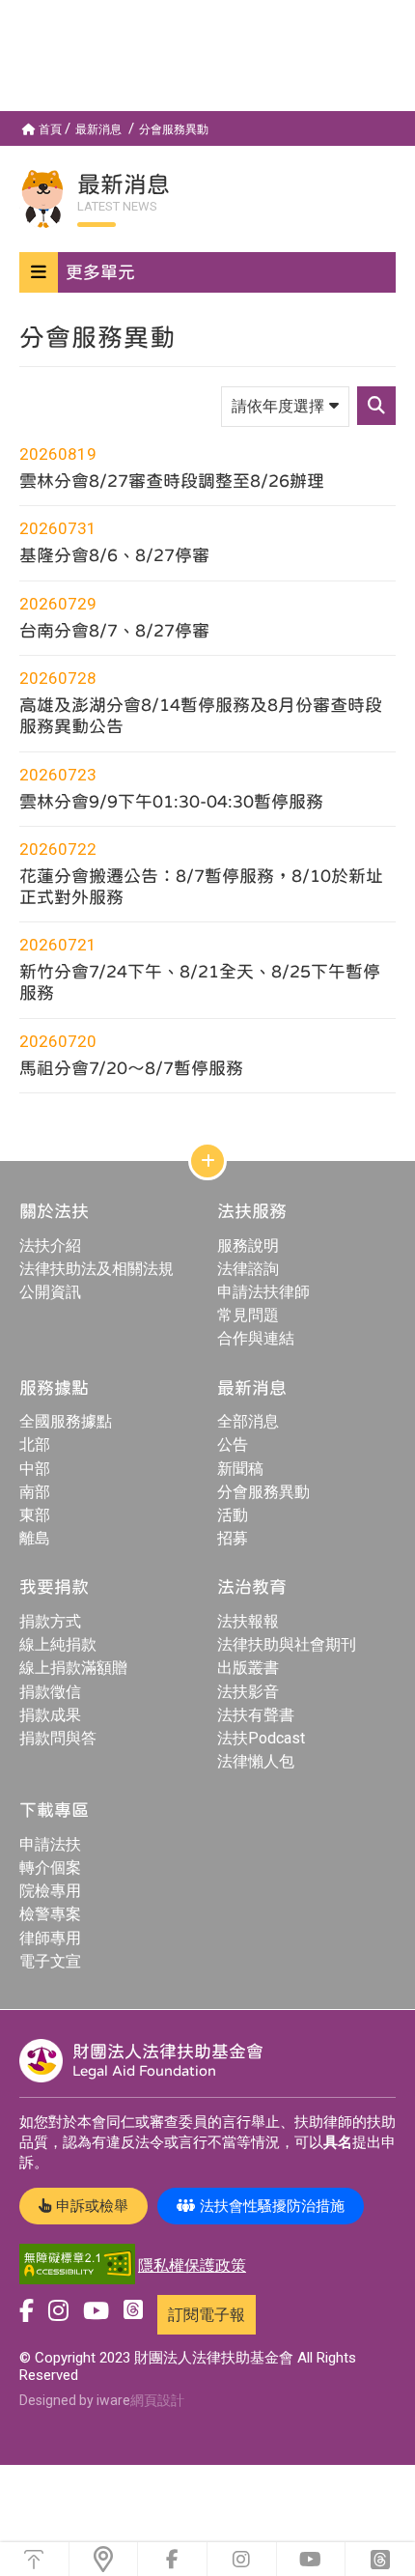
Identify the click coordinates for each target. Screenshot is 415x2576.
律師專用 (50, 1938)
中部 (35, 1469)
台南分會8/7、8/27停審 (114, 630)
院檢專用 (50, 1891)
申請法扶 (50, 1844)
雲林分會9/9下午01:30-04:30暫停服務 (171, 801)
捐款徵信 (50, 1692)
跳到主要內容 (46, 8)
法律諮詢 (248, 1269)
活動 (233, 1515)
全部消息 (248, 1421)
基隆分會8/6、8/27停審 (114, 555)
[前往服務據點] (104, 2559)
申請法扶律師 (263, 1292)
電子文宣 (50, 1961)
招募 (233, 1538)
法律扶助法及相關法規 (97, 1269)
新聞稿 (240, 1469)
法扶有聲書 (256, 1715)
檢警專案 (50, 1914)
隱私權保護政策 (192, 2265)
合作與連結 (256, 1338)
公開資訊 (50, 1292)
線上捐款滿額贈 (73, 1668)
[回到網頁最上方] (34, 2559)
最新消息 (98, 129)
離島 (35, 1538)
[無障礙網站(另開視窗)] (77, 2265)
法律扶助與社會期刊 (287, 1644)
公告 (233, 1444)
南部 (35, 1492)
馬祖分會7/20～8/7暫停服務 (131, 1068)
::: (4, 119)
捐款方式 (50, 1621)
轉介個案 (50, 1868)
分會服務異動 (174, 129)
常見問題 (248, 1315)
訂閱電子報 (207, 2315)
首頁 (50, 129)
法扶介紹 (50, 1246)
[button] (207, 272)
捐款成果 (50, 1715)
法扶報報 (248, 1621)
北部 (35, 1444)
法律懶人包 (256, 1761)
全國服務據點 (66, 1421)
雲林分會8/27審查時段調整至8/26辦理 (172, 481)
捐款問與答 (58, 1738)
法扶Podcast (261, 1738)
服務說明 (248, 1246)
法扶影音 (248, 1692)
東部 (35, 1515)
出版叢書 (248, 1668)
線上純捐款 (58, 1644)
